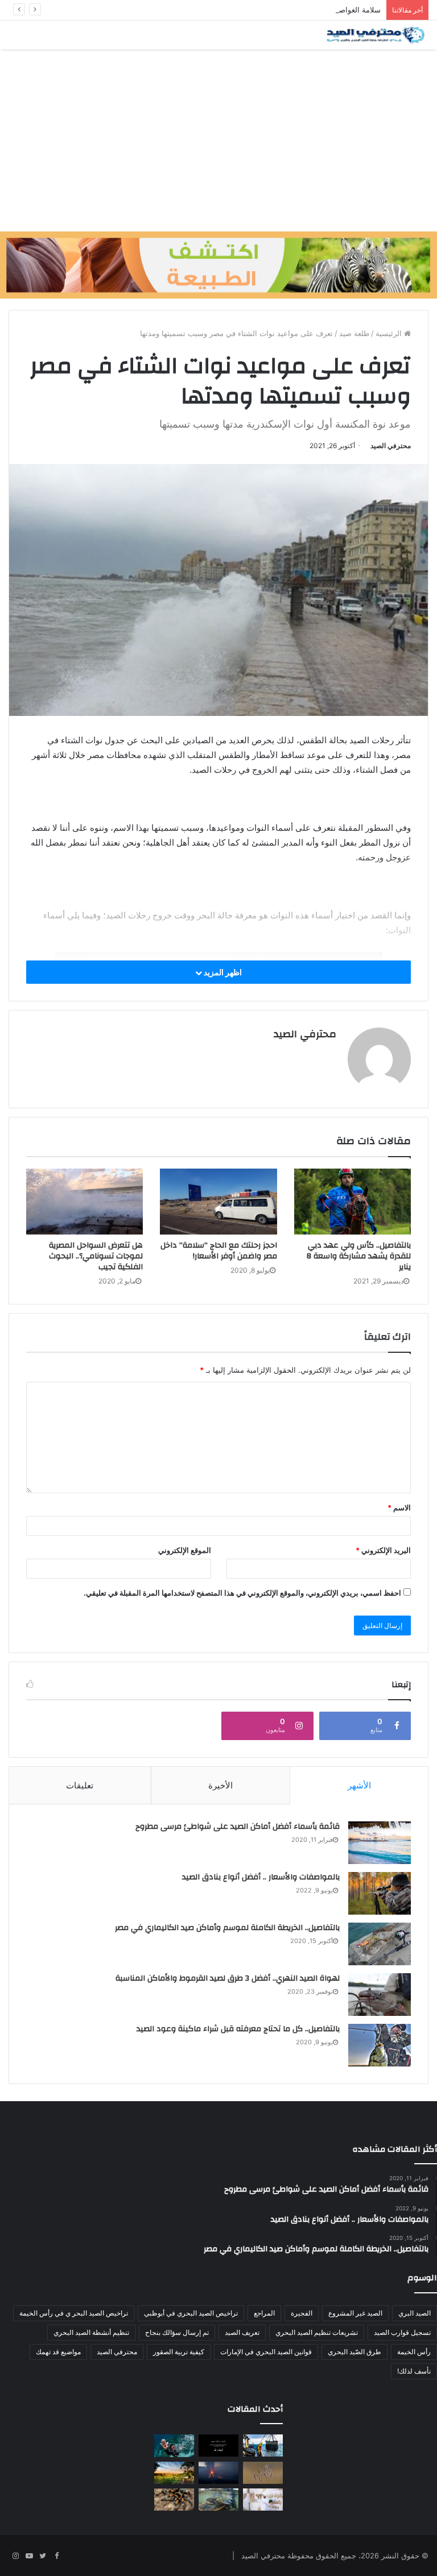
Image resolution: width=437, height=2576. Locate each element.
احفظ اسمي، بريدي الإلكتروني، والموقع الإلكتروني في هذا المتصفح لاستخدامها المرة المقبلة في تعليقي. (242, 1593)
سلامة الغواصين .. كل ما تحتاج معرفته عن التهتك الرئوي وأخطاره (279, 10)
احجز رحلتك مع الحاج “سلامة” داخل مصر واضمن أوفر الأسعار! (219, 1251)
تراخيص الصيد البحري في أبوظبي (191, 2313)
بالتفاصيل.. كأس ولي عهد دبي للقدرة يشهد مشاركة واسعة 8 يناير (359, 1256)
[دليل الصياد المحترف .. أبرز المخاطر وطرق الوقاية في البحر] (263, 2445)
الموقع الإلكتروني (185, 1550)
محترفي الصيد (391, 446)
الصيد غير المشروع (355, 2313)
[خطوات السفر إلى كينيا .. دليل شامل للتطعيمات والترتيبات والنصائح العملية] (174, 2473)
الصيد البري (415, 2313)
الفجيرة (302, 2313)
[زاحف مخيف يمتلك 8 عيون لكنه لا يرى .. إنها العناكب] (174, 2500)
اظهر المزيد (222, 972)
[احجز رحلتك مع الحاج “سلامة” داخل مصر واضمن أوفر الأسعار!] (218, 1201)
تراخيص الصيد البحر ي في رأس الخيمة (74, 2313)
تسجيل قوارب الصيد (402, 2332)
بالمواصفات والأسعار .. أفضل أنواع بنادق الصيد (261, 1877)
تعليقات (80, 1785)
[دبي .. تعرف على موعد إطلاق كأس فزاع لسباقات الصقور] (263, 2500)
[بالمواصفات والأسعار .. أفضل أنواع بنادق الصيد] (380, 1893)
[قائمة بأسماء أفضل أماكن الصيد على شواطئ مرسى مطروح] (380, 1843)
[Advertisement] (218, 140)
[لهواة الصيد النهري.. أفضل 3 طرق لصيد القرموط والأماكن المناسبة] (380, 1995)
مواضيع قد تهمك (58, 2352)
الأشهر (359, 1785)
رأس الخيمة (414, 2352)
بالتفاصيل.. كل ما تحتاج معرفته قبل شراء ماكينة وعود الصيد (238, 2029)
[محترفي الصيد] (374, 35)
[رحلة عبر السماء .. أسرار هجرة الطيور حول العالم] (263, 2473)
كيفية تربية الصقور (179, 2352)
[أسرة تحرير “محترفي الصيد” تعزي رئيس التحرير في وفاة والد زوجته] (218, 2445)
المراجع (264, 2313)
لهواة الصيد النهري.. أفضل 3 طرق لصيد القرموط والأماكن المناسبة (228, 1978)
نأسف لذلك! (414, 2371)
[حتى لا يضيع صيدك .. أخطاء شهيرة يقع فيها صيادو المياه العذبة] (218, 2500)
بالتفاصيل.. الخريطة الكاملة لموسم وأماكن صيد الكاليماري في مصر (227, 1928)
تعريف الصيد (242, 2332)
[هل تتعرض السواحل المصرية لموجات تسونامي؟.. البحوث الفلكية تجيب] (84, 1202)
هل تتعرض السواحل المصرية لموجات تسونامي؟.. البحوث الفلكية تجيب (96, 1256)
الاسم (399, 1508)
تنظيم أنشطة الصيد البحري (91, 2332)
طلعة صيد (354, 333)
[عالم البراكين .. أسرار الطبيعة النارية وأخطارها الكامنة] (218, 2473)
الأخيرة (220, 1785)
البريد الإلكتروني (383, 1550)
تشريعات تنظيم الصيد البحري (317, 2332)
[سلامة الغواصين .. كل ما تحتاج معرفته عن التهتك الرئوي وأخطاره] (174, 2445)
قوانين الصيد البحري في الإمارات (266, 2352)
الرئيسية (390, 333)
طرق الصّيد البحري (354, 2352)
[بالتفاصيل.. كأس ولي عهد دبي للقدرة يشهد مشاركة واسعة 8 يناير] (353, 1202)
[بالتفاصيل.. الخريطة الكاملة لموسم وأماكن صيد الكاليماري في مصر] (380, 1944)
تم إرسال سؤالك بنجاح (177, 2332)
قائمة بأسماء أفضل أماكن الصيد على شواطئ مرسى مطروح (238, 1827)
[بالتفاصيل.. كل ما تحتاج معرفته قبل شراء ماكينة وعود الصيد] (380, 2045)
